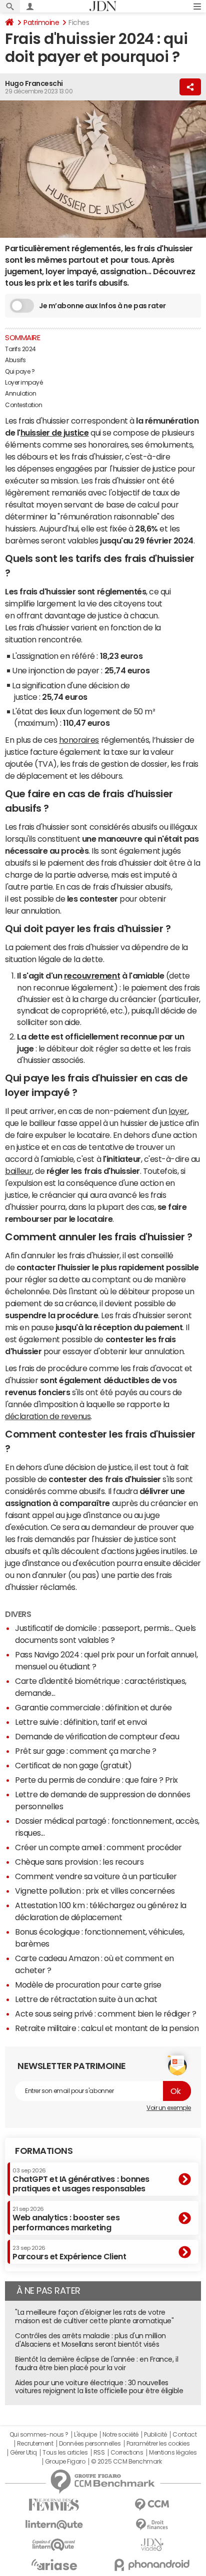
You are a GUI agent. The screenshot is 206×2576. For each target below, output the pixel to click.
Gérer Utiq (23, 2453)
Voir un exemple (169, 2108)
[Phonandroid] (152, 2565)
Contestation (23, 405)
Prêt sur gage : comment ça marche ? (85, 1751)
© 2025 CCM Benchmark (126, 2462)
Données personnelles (90, 2444)
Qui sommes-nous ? (39, 2435)
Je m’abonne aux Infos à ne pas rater (102, 306)
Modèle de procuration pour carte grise (88, 1985)
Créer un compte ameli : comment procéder (98, 1847)
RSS (99, 2453)
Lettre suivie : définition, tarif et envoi (81, 1722)
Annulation (20, 394)
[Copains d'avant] (54, 2545)
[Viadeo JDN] (152, 2545)
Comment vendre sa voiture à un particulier (96, 1876)
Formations (44, 2151)
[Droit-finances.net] (152, 2525)
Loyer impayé (24, 383)
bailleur (18, 1171)
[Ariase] (54, 2565)
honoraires (79, 740)
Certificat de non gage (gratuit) (73, 1765)
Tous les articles (65, 2453)
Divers (18, 1614)
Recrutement (35, 2444)
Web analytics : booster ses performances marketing (66, 2219)
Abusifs (15, 360)
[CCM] (152, 2505)
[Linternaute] (54, 2525)
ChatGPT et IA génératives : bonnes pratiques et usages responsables (81, 2180)
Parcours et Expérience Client (69, 2253)
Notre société (120, 2435)
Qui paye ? (20, 372)
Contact (184, 2435)
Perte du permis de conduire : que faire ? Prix (96, 1780)
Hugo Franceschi (34, 83)
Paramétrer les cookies (158, 2444)
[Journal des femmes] (54, 2505)
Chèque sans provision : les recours (79, 1862)
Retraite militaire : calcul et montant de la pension (107, 2028)
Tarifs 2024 (20, 349)
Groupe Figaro (65, 2462)
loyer (178, 1111)
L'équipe (85, 2435)
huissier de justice (55, 433)
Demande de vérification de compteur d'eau (97, 1736)
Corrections (127, 2453)
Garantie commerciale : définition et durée (93, 1707)
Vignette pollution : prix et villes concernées (95, 1891)
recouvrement (92, 976)
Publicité (155, 2435)
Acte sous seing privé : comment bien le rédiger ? (105, 2014)
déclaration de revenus (48, 1416)
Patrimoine (41, 22)
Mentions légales (173, 2453)
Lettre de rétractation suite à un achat (86, 1999)
